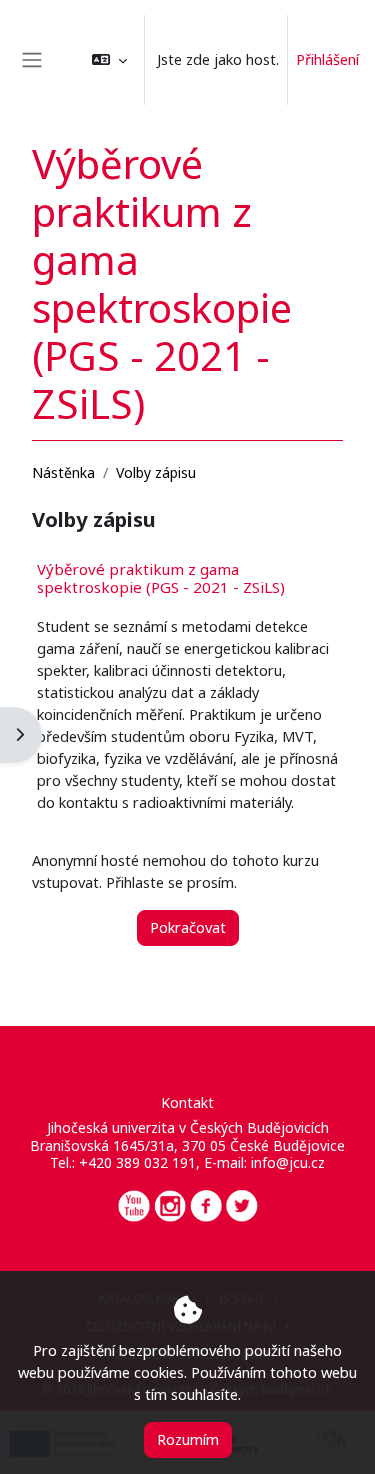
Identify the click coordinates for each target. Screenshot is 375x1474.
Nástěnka (63, 472)
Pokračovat (188, 927)
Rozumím (188, 1439)
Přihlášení (327, 59)
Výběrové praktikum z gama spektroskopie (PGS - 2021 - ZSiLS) (161, 578)
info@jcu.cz (288, 1162)
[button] (109, 60)
